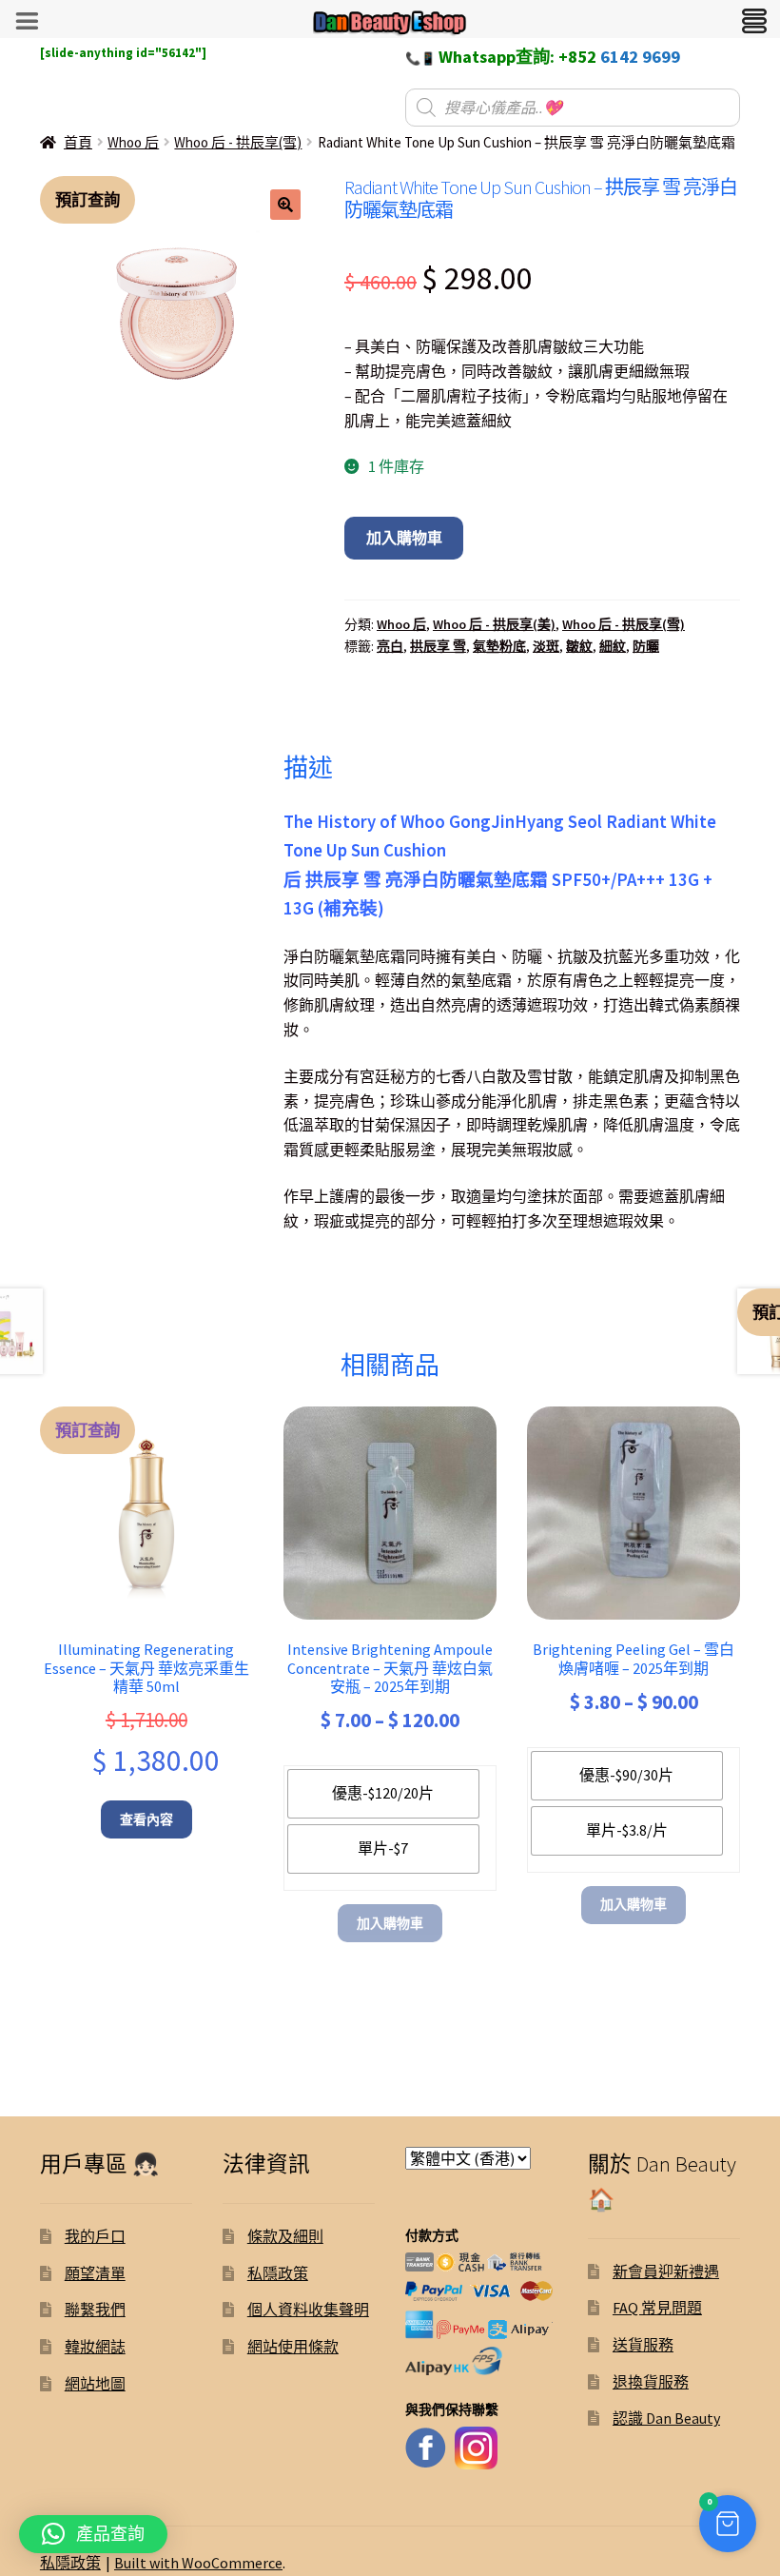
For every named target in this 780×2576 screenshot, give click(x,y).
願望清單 (95, 2273)
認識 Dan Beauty (666, 2418)
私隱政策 (278, 2273)
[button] (285, 205)
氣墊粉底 (499, 646)
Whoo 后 (133, 142)
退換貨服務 (651, 2382)
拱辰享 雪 (438, 646)
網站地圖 (95, 2384)
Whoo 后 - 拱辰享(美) (494, 624)
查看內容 (146, 1819)
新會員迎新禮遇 (666, 2271)
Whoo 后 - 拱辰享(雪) (238, 142)
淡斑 (546, 646)
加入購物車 (404, 538)
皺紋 (579, 646)
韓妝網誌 (95, 2347)
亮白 (390, 646)
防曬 (646, 646)
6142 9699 (640, 57)
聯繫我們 (95, 2310)
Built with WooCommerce (198, 2563)
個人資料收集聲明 (308, 2310)
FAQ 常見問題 (657, 2308)
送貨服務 (643, 2345)
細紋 (613, 646)
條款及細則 (285, 2236)
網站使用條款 (293, 2347)
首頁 (78, 142)
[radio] (383, 1794)
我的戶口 (95, 2236)
